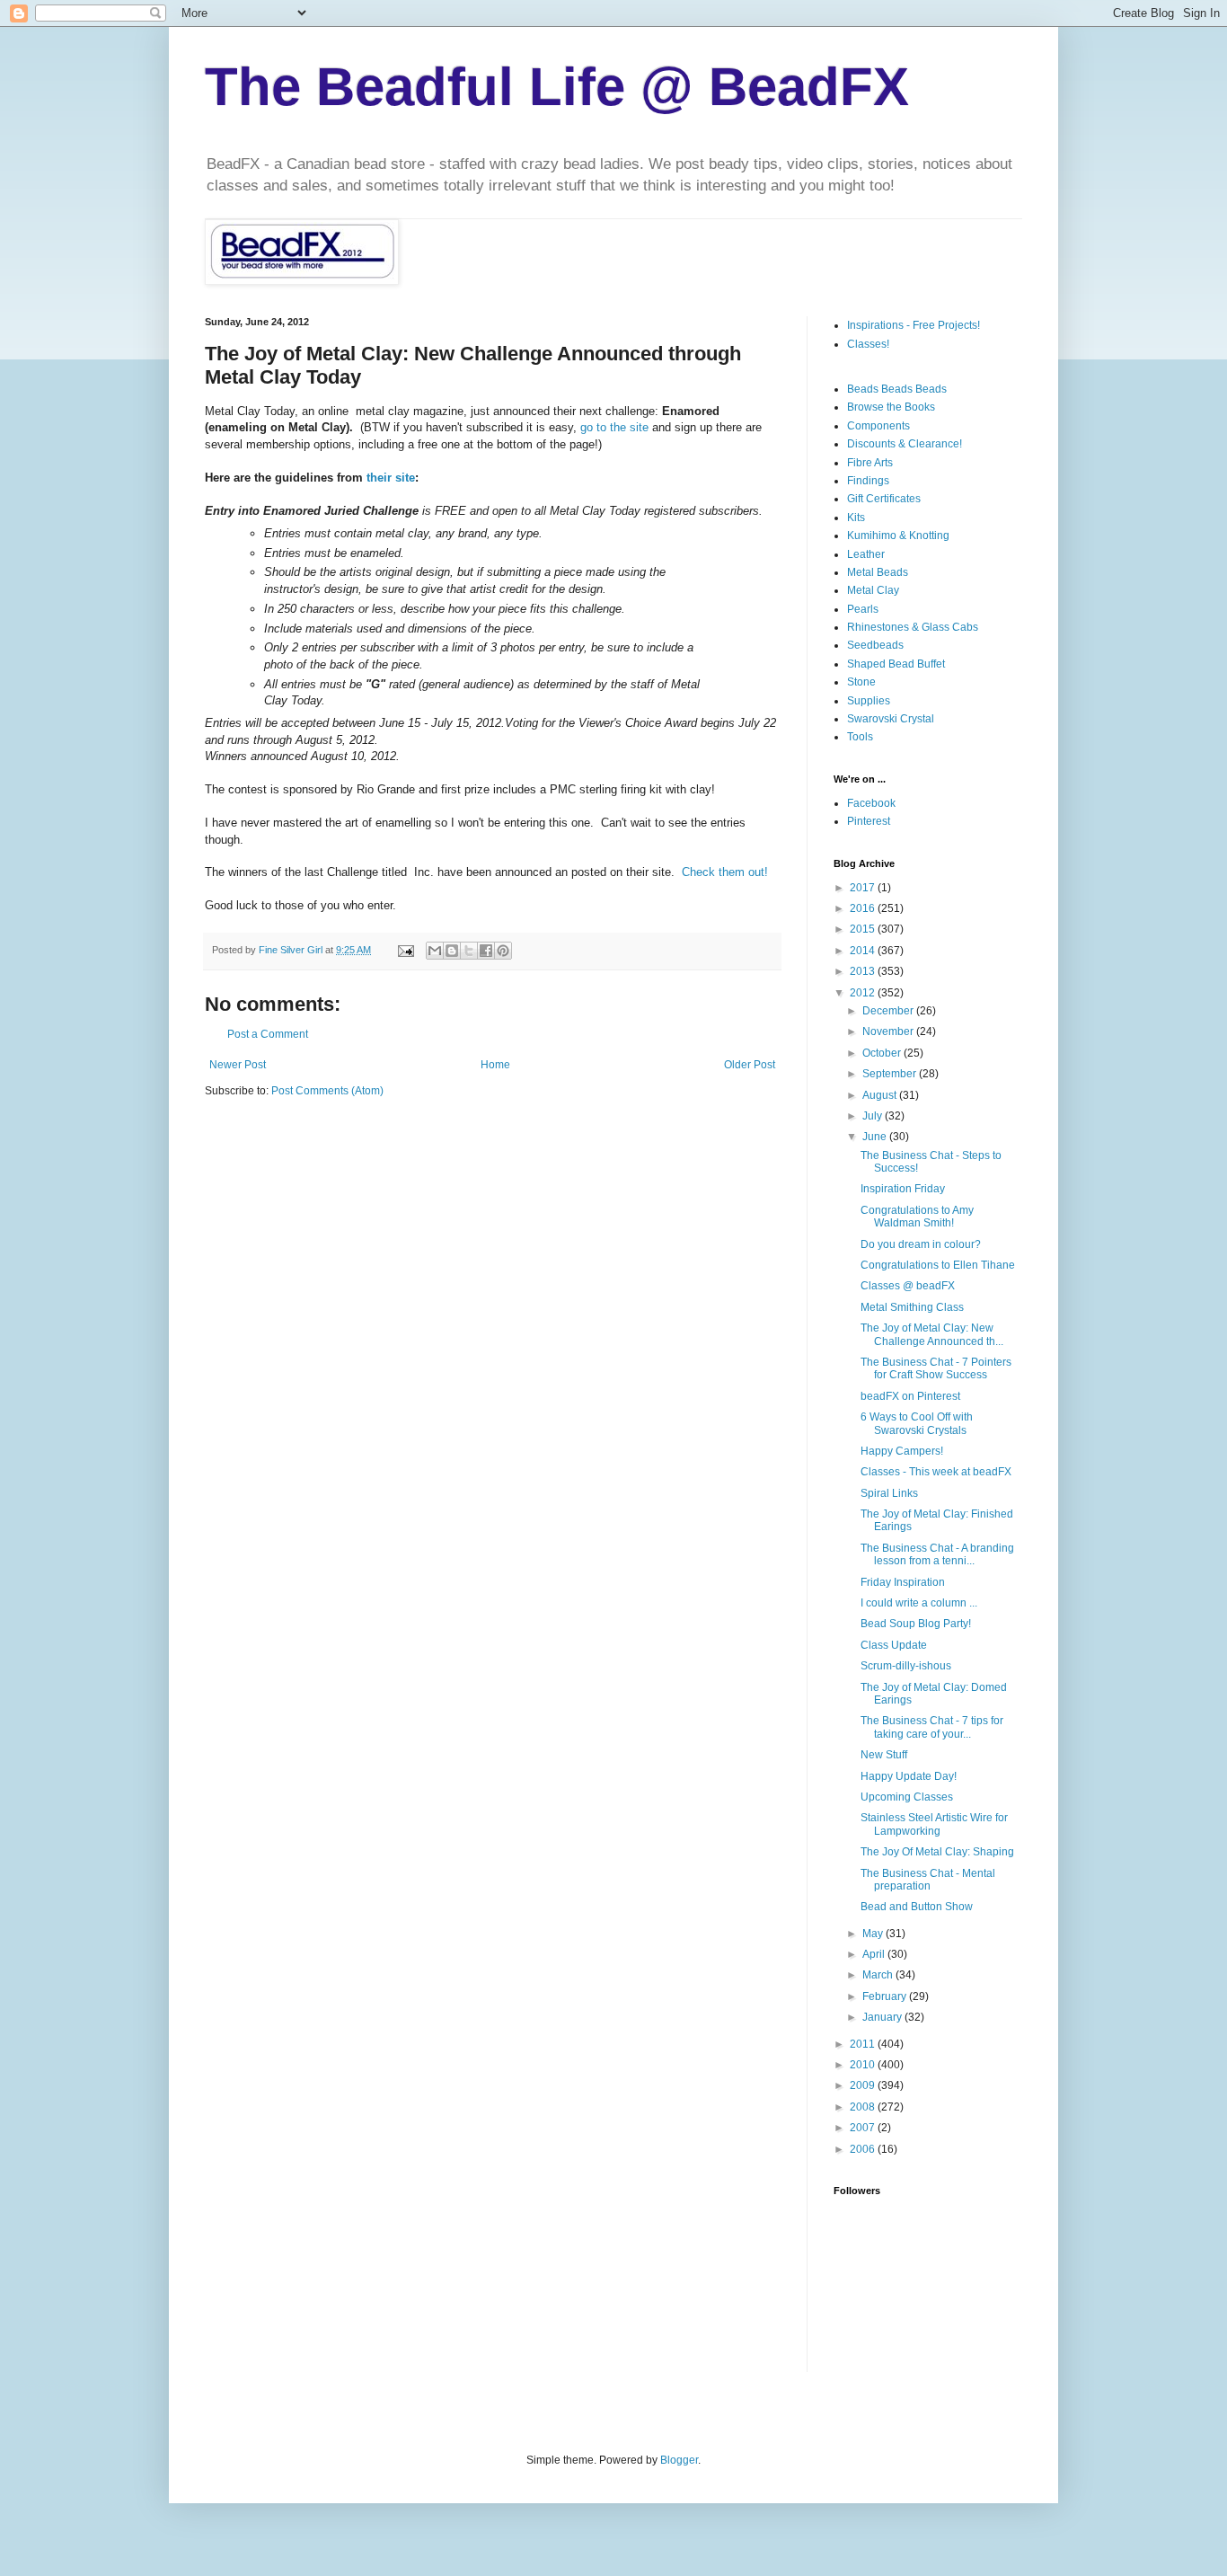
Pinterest (869, 821)
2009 (864, 2085)
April (875, 1954)
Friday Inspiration (903, 1582)
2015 (864, 929)
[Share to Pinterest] (503, 951)
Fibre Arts (870, 463)
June (876, 1137)
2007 (864, 2128)
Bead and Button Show (917, 1907)
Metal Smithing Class (912, 1307)
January (883, 2017)
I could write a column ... (919, 1603)
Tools (860, 737)
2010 (864, 2065)
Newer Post (238, 1065)
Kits (856, 518)
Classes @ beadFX (908, 1286)
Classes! (868, 344)
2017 (864, 888)
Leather (866, 554)
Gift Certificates (884, 499)
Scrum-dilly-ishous (906, 1666)
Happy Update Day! (909, 1776)
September (891, 1074)
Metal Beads (878, 572)
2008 (864, 2107)
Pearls (863, 609)
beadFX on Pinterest (910, 1396)
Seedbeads (875, 645)
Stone (861, 682)
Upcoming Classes (907, 1797)
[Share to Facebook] (486, 951)
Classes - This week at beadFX (936, 1472)
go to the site (614, 427)
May (874, 1934)
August (881, 1095)
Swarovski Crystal (891, 719)
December (889, 1011)
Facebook (871, 803)
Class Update (894, 1645)
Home (495, 1065)
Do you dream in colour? (921, 1244)
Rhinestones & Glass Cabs (913, 627)
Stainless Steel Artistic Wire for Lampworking (934, 1824)
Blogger (679, 2460)
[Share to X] (469, 951)
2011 (864, 2044)
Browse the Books (891, 407)
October (883, 1053)
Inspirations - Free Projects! (914, 325)
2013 (864, 971)
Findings (868, 481)
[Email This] (435, 951)
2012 (864, 993)
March (879, 1975)
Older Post (750, 1065)
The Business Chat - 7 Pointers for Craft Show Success (936, 1368)
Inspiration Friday (903, 1189)
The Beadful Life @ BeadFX (557, 87)
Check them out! (725, 872)
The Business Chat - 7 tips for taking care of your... (932, 1727)
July (874, 1116)
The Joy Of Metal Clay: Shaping (937, 1852)
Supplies (869, 701)
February (886, 1996)
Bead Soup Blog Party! (916, 1624)
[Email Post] (405, 950)
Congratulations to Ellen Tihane (938, 1265)
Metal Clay (873, 590)
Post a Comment (268, 1034)
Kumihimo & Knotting (898, 536)
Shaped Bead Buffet (896, 664)
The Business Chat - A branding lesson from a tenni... (937, 1554)
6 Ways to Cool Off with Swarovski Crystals (917, 1423)
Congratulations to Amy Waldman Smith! (917, 1217)
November (889, 1031)
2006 (864, 2149)
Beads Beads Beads (897, 389)
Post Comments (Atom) (327, 1091)
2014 (864, 951)
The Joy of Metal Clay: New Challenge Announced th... (932, 1334)
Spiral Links (889, 1493)
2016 (864, 908)
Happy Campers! (902, 1451)
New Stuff (884, 1755)
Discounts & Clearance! (905, 444)
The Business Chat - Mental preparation (928, 1880)
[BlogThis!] (452, 951)
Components (878, 426)
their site (391, 478)
